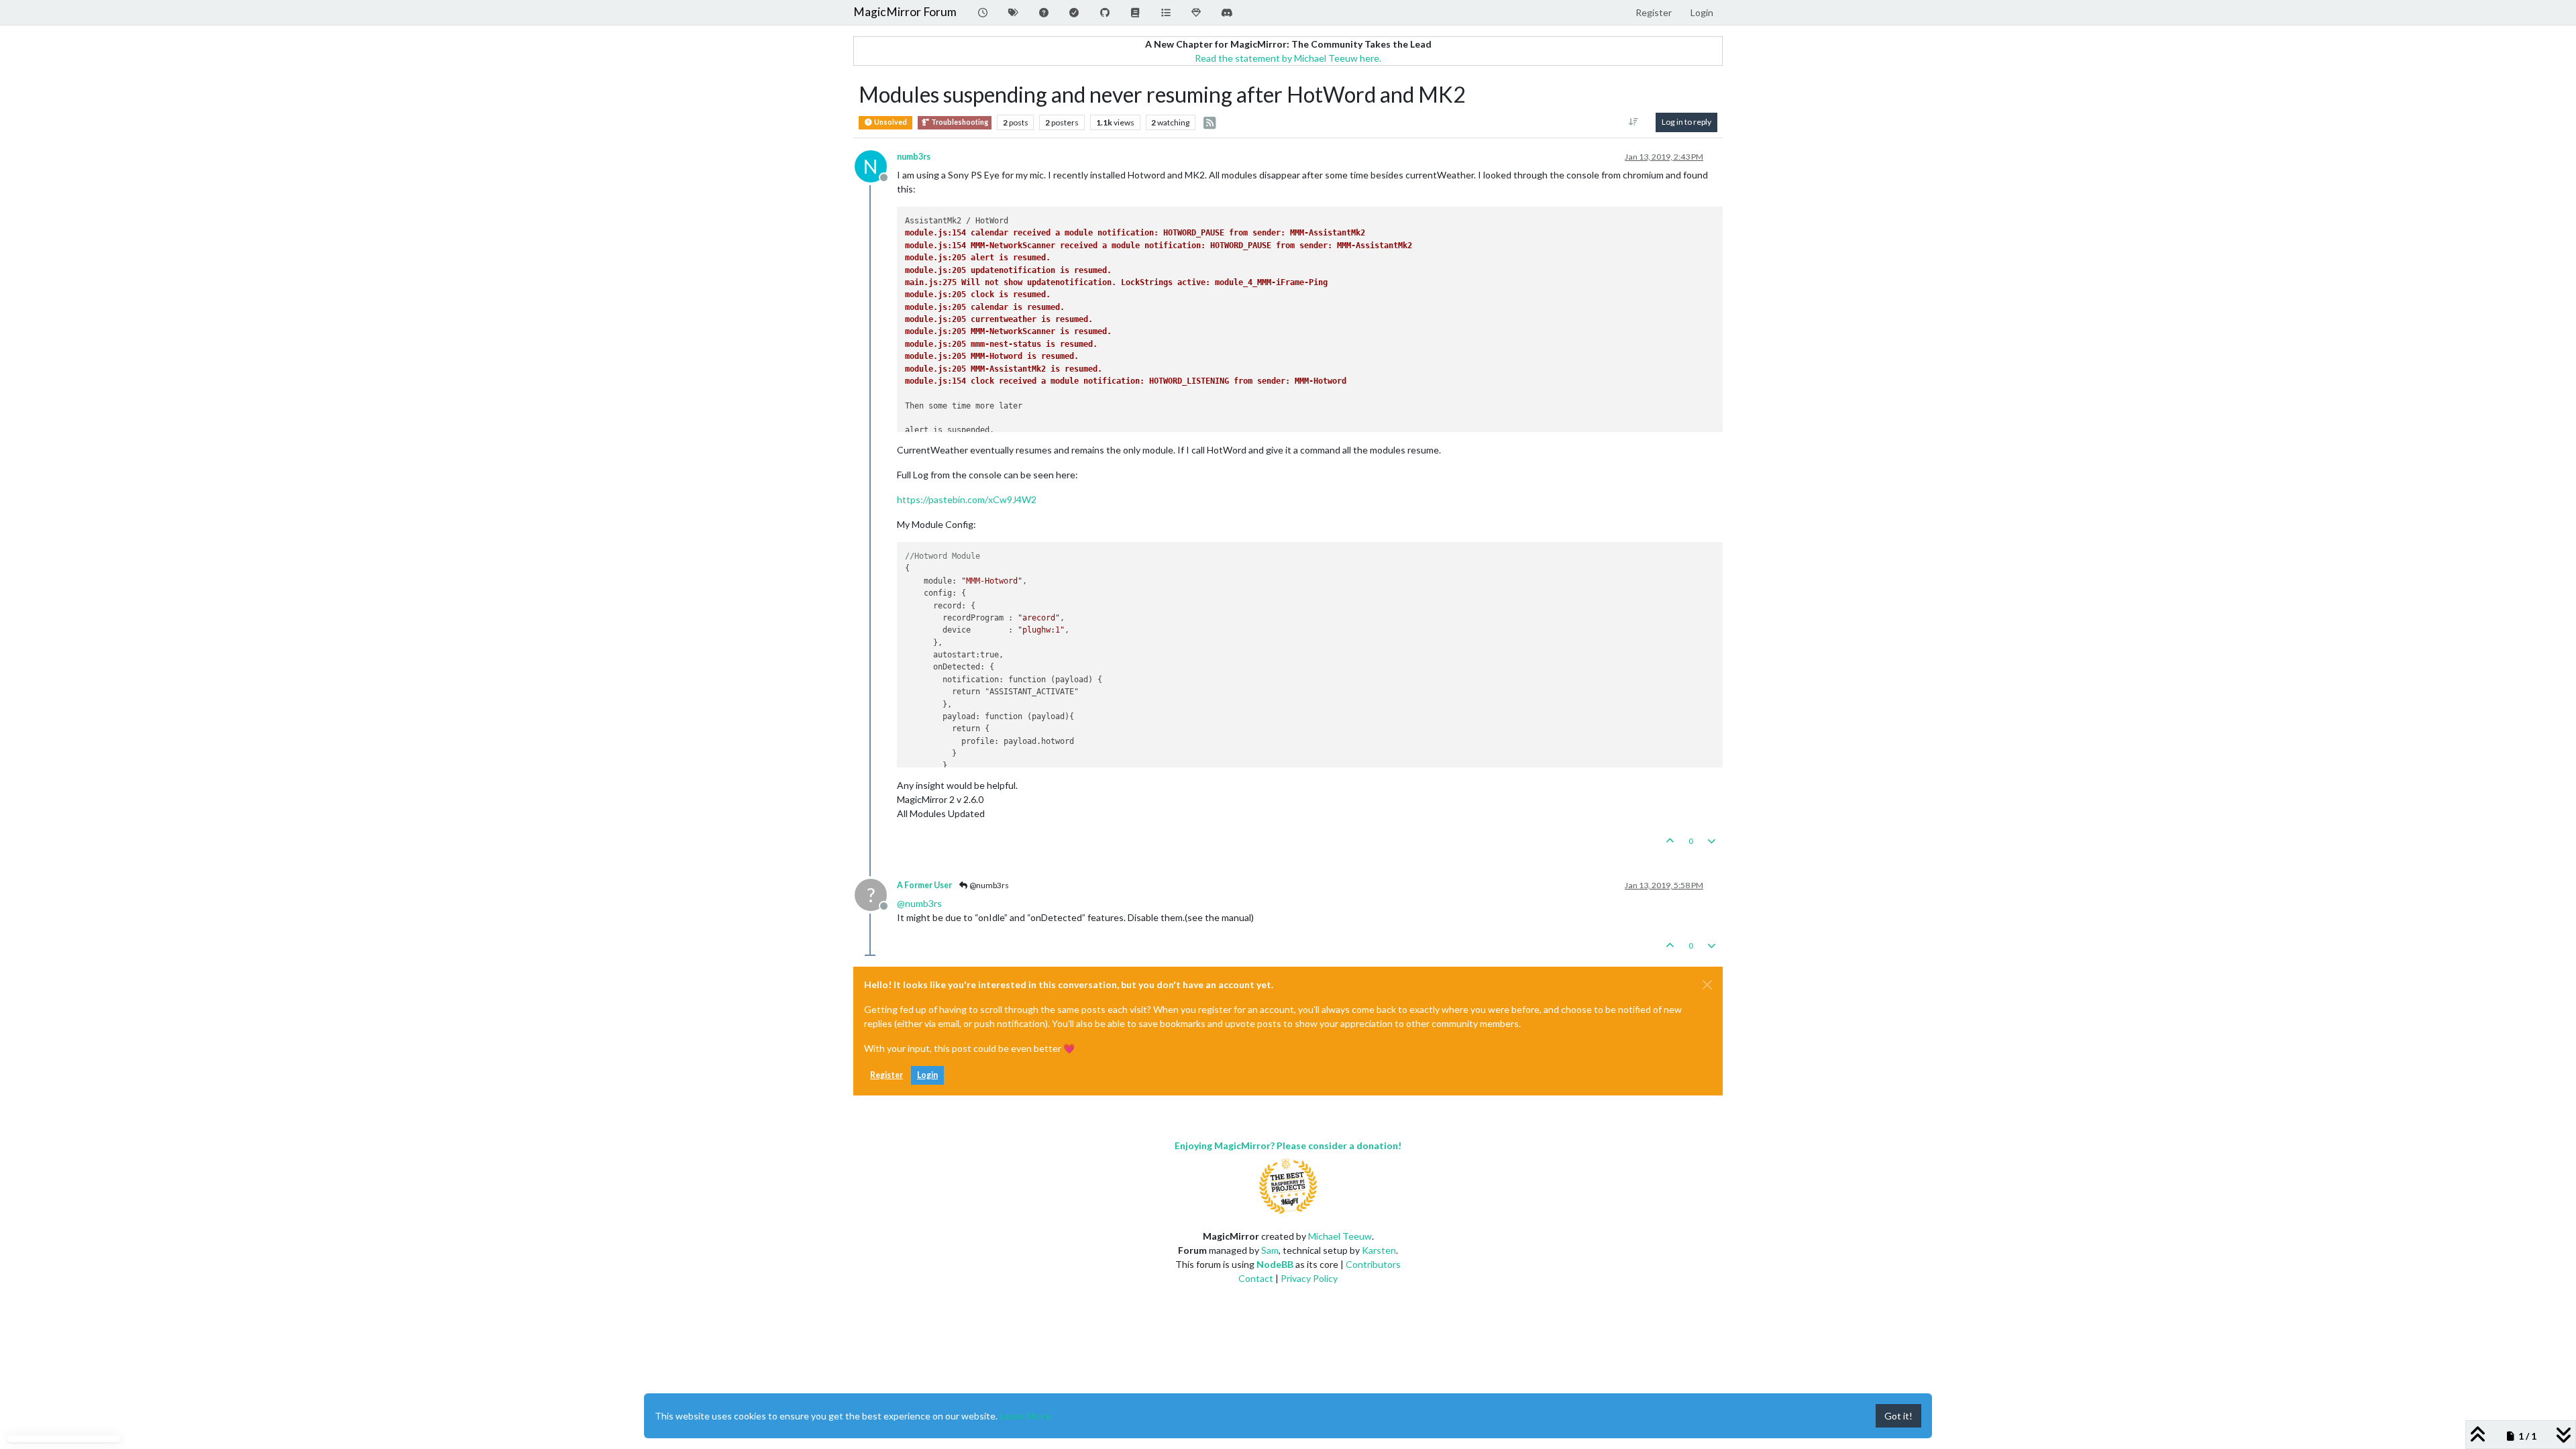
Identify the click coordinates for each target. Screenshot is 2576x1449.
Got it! (1898, 1416)
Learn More (1025, 1416)
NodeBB (1275, 1264)
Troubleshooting (959, 122)
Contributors (1373, 1264)
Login (927, 1075)
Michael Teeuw (1340, 1236)
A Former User (924, 885)
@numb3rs (988, 885)
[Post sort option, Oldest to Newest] (1634, 122)
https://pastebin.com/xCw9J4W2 (967, 499)
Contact (1256, 1278)
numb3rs (914, 157)
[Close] (1707, 985)
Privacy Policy (1309, 1278)
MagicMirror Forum (905, 12)
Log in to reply (1686, 122)
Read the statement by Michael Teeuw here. (1288, 58)
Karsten (1379, 1250)
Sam (1270, 1250)
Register (887, 1075)
